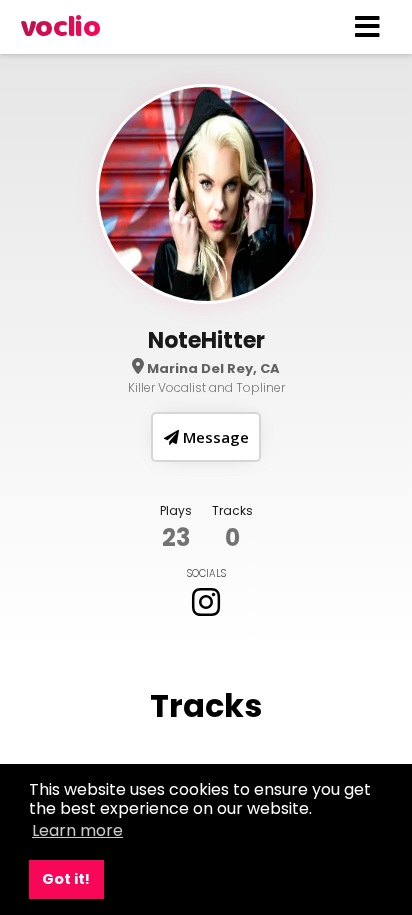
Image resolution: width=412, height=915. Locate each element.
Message (214, 437)
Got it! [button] (66, 879)
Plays (176, 510)
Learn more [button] (77, 830)
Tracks (232, 510)
